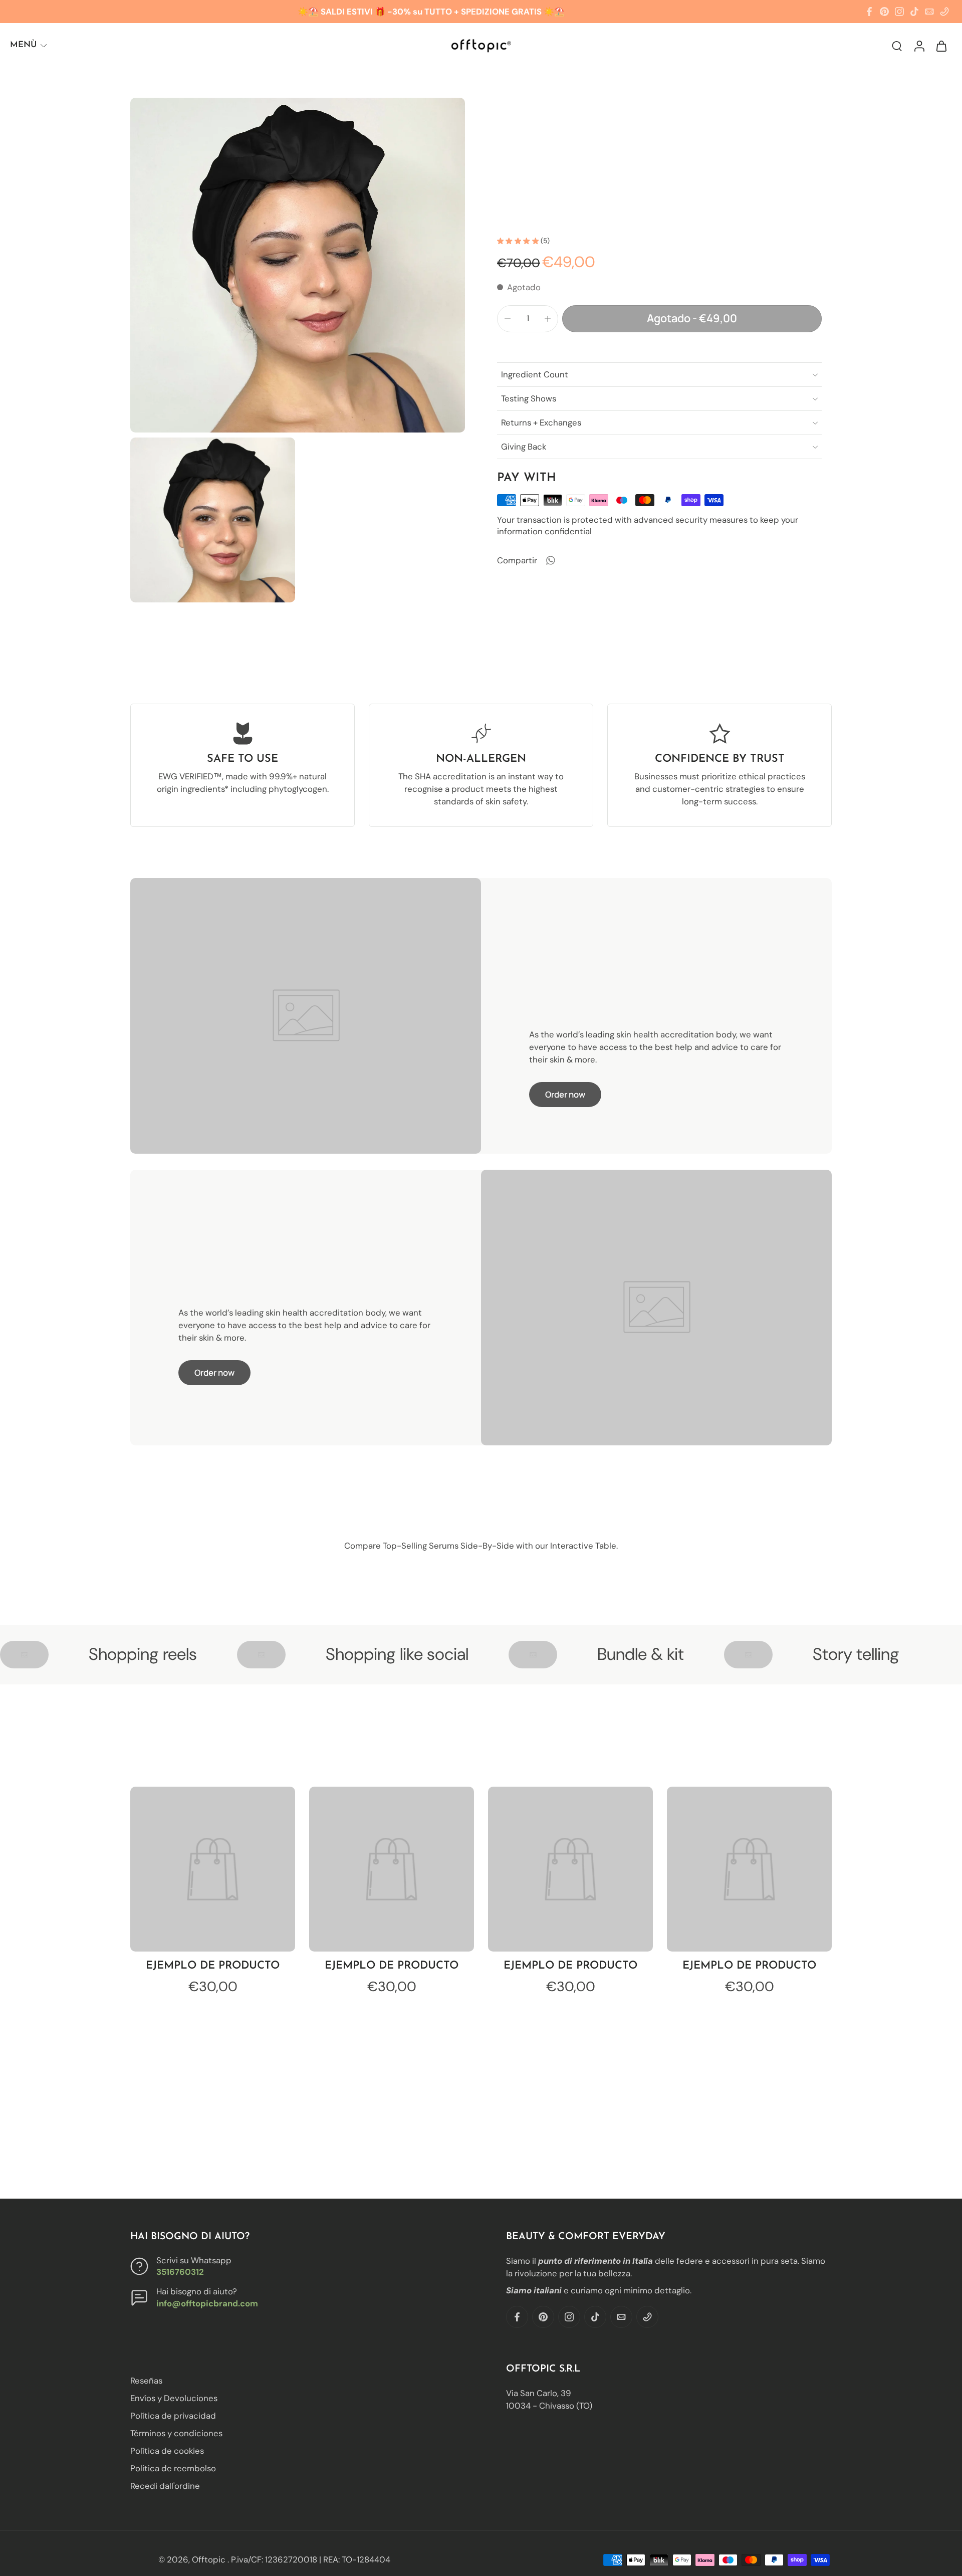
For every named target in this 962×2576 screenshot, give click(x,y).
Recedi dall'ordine (165, 2486)
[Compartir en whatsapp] (550, 560)
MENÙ (23, 45)
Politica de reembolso (173, 2469)
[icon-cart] (941, 45)
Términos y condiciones (176, 2434)
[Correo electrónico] (929, 12)
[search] (897, 46)
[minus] (508, 319)
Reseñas (146, 2381)
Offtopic (210, 2559)
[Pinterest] (884, 12)
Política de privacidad (173, 2416)
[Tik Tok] (914, 12)
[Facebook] (869, 12)
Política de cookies (167, 2451)
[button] (692, 319)
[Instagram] (899, 12)
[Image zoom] (298, 265)
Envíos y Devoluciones (174, 2398)
